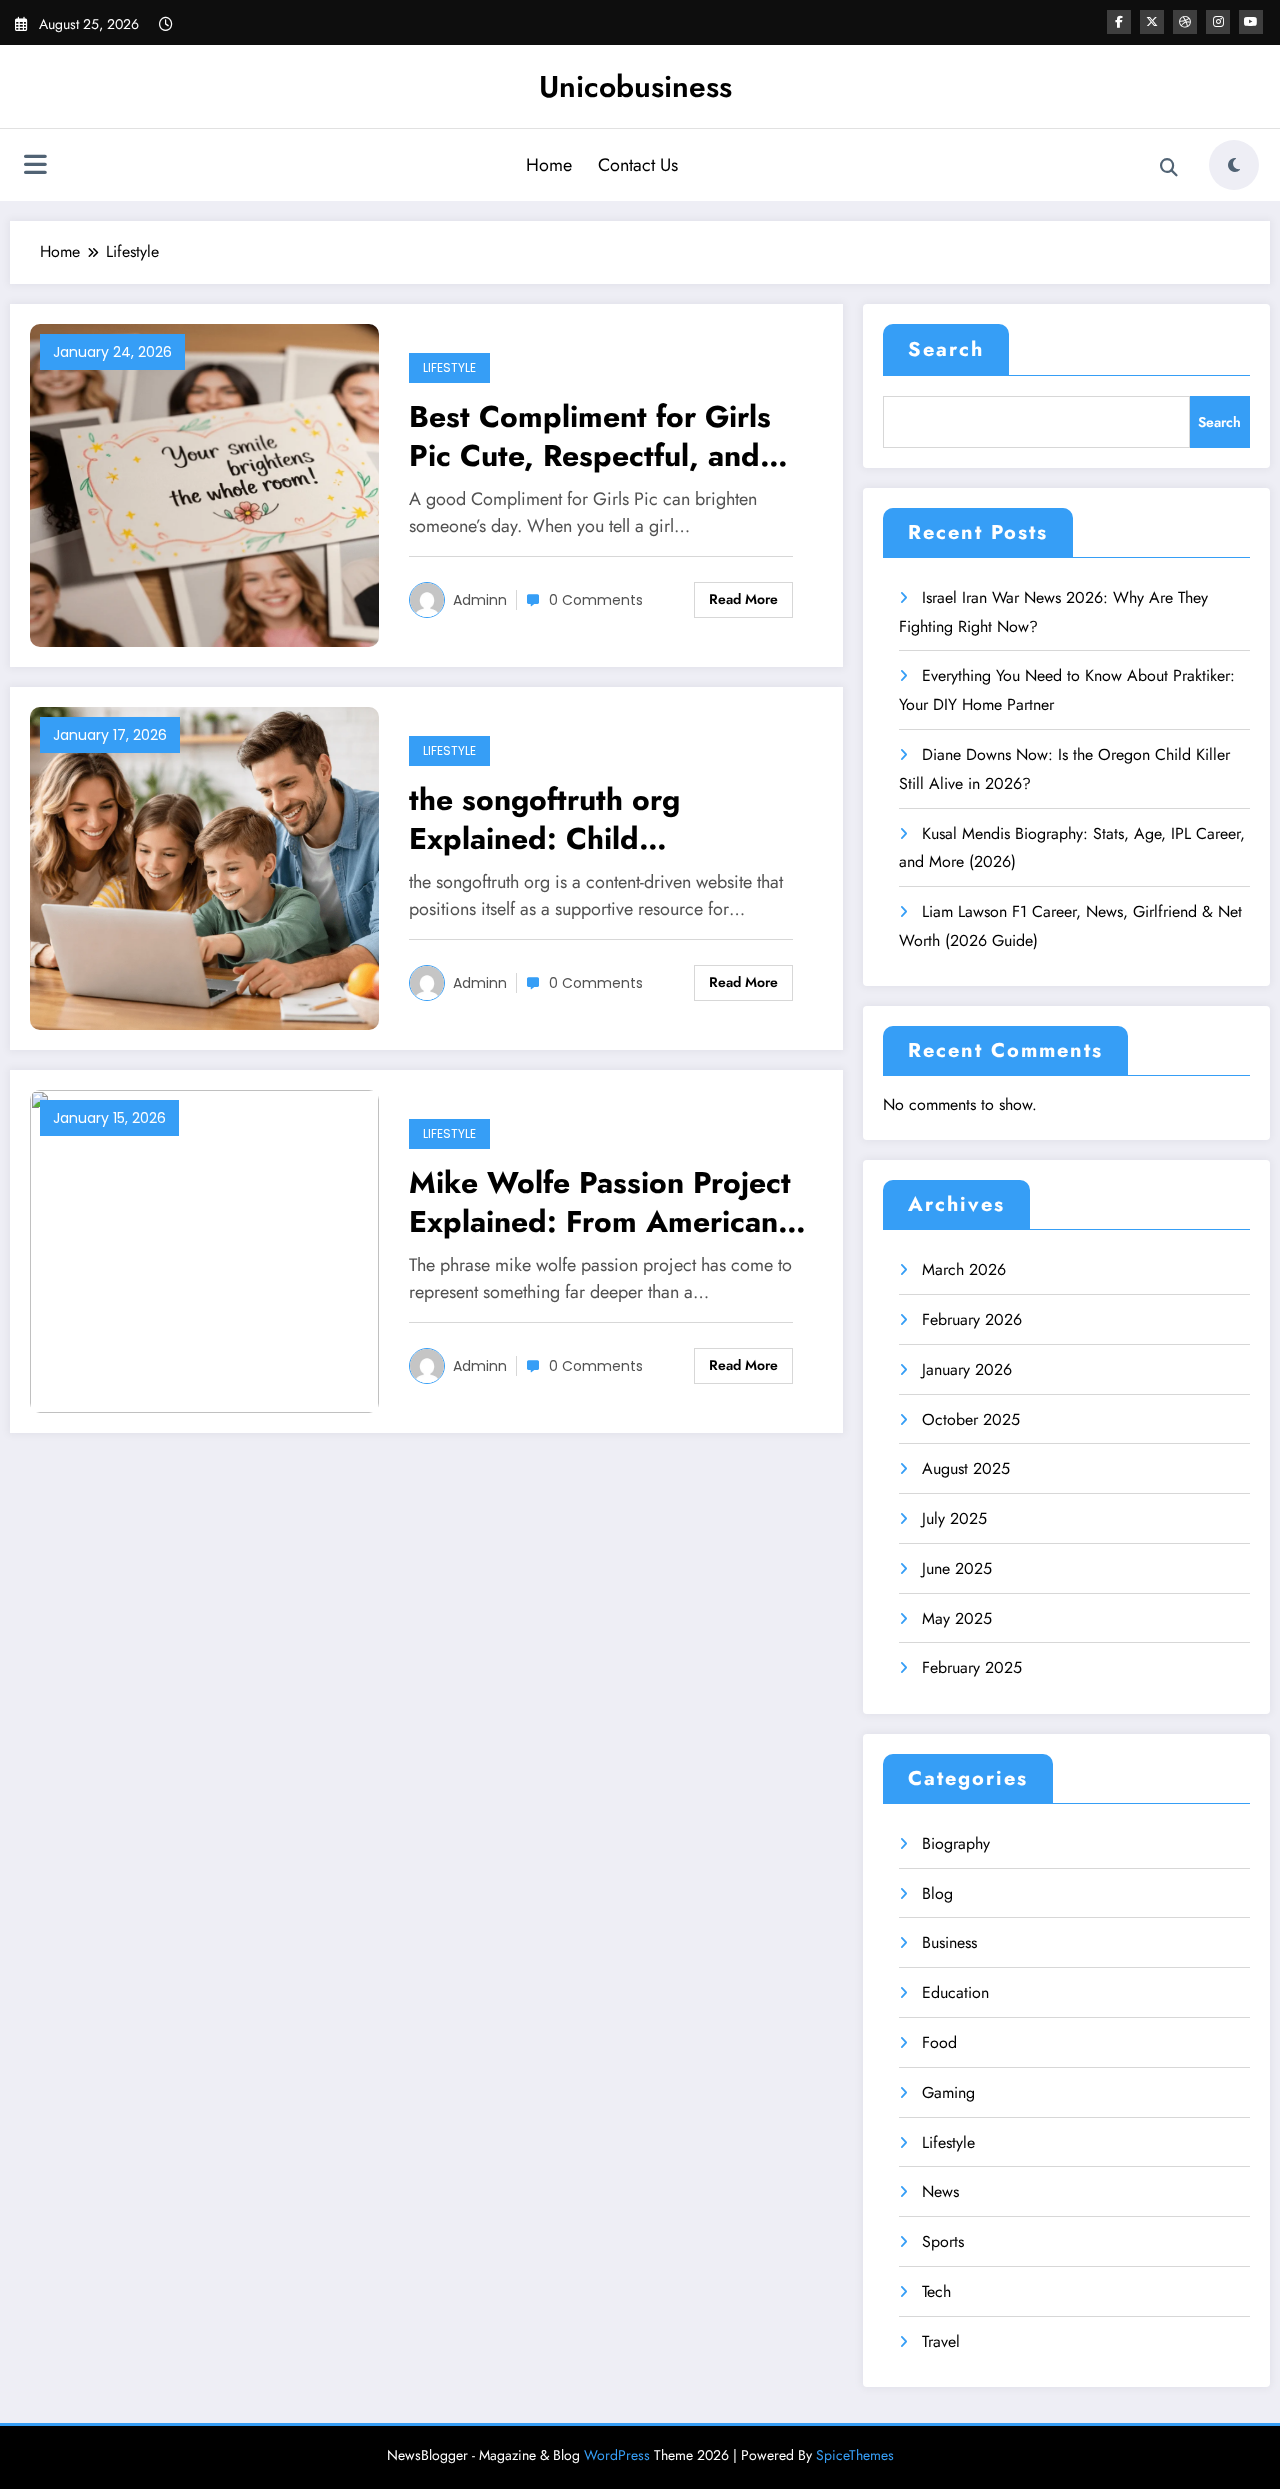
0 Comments (596, 600)
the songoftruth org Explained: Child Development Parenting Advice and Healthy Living (592, 819)
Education (955, 1992)
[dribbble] (1185, 22)
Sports (943, 2241)
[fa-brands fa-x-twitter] (1152, 22)
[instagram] (1218, 22)
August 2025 (966, 1468)
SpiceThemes (855, 2455)
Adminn (480, 600)
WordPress (617, 2455)
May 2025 (957, 1618)
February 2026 (972, 1319)
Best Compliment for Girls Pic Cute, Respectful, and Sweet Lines (590, 436)
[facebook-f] (1119, 22)
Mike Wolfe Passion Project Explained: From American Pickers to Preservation (600, 1202)
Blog (937, 1893)
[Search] (1169, 168)
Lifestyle (449, 367)
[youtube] (1251, 22)
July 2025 (954, 1518)
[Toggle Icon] (35, 167)
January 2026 (967, 1369)
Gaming (948, 2092)
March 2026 (964, 1269)
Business (949, 1942)
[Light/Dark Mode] (1234, 165)
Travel (941, 2341)
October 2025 (971, 1419)
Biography (956, 1843)
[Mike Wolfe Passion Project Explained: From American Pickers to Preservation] (204, 1249)
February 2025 (972, 1667)
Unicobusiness (635, 86)
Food (939, 2042)
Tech (936, 2291)
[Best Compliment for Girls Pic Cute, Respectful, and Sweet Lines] (204, 483)
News (940, 2191)
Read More (743, 599)
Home (549, 165)
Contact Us (638, 165)
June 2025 (957, 1568)
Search (946, 349)
